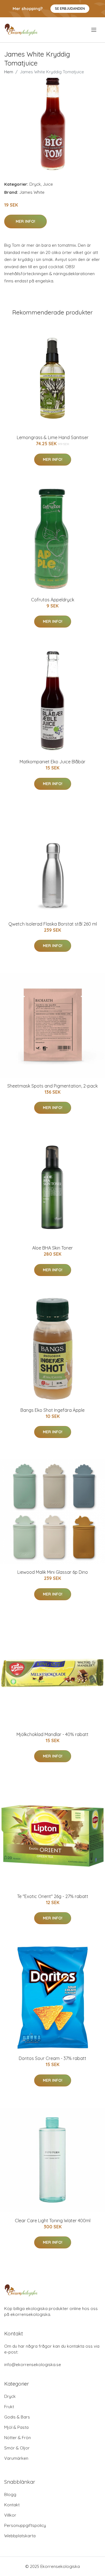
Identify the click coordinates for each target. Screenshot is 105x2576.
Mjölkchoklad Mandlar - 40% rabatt (53, 1734)
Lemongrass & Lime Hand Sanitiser (53, 437)
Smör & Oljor (17, 2448)
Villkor (10, 2515)
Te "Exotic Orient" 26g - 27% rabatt (53, 1896)
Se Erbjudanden (70, 9)
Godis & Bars (17, 2417)
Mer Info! (25, 221)
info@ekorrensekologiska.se (33, 2365)
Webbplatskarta (20, 2536)
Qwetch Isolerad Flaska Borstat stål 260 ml (53, 924)
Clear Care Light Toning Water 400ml (53, 2221)
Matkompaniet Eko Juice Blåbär (53, 762)
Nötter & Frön (17, 2438)
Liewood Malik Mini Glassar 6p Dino (53, 1572)
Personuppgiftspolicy (25, 2525)
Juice (48, 184)
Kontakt (12, 2505)
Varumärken (16, 2458)
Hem (9, 72)
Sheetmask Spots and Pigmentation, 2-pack (53, 1086)
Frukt (9, 2407)
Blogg (10, 2494)
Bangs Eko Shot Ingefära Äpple (53, 1410)
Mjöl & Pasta (16, 2427)
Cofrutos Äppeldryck (53, 600)
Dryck (35, 184)
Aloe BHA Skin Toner (53, 1248)
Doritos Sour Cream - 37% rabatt (53, 2058)
